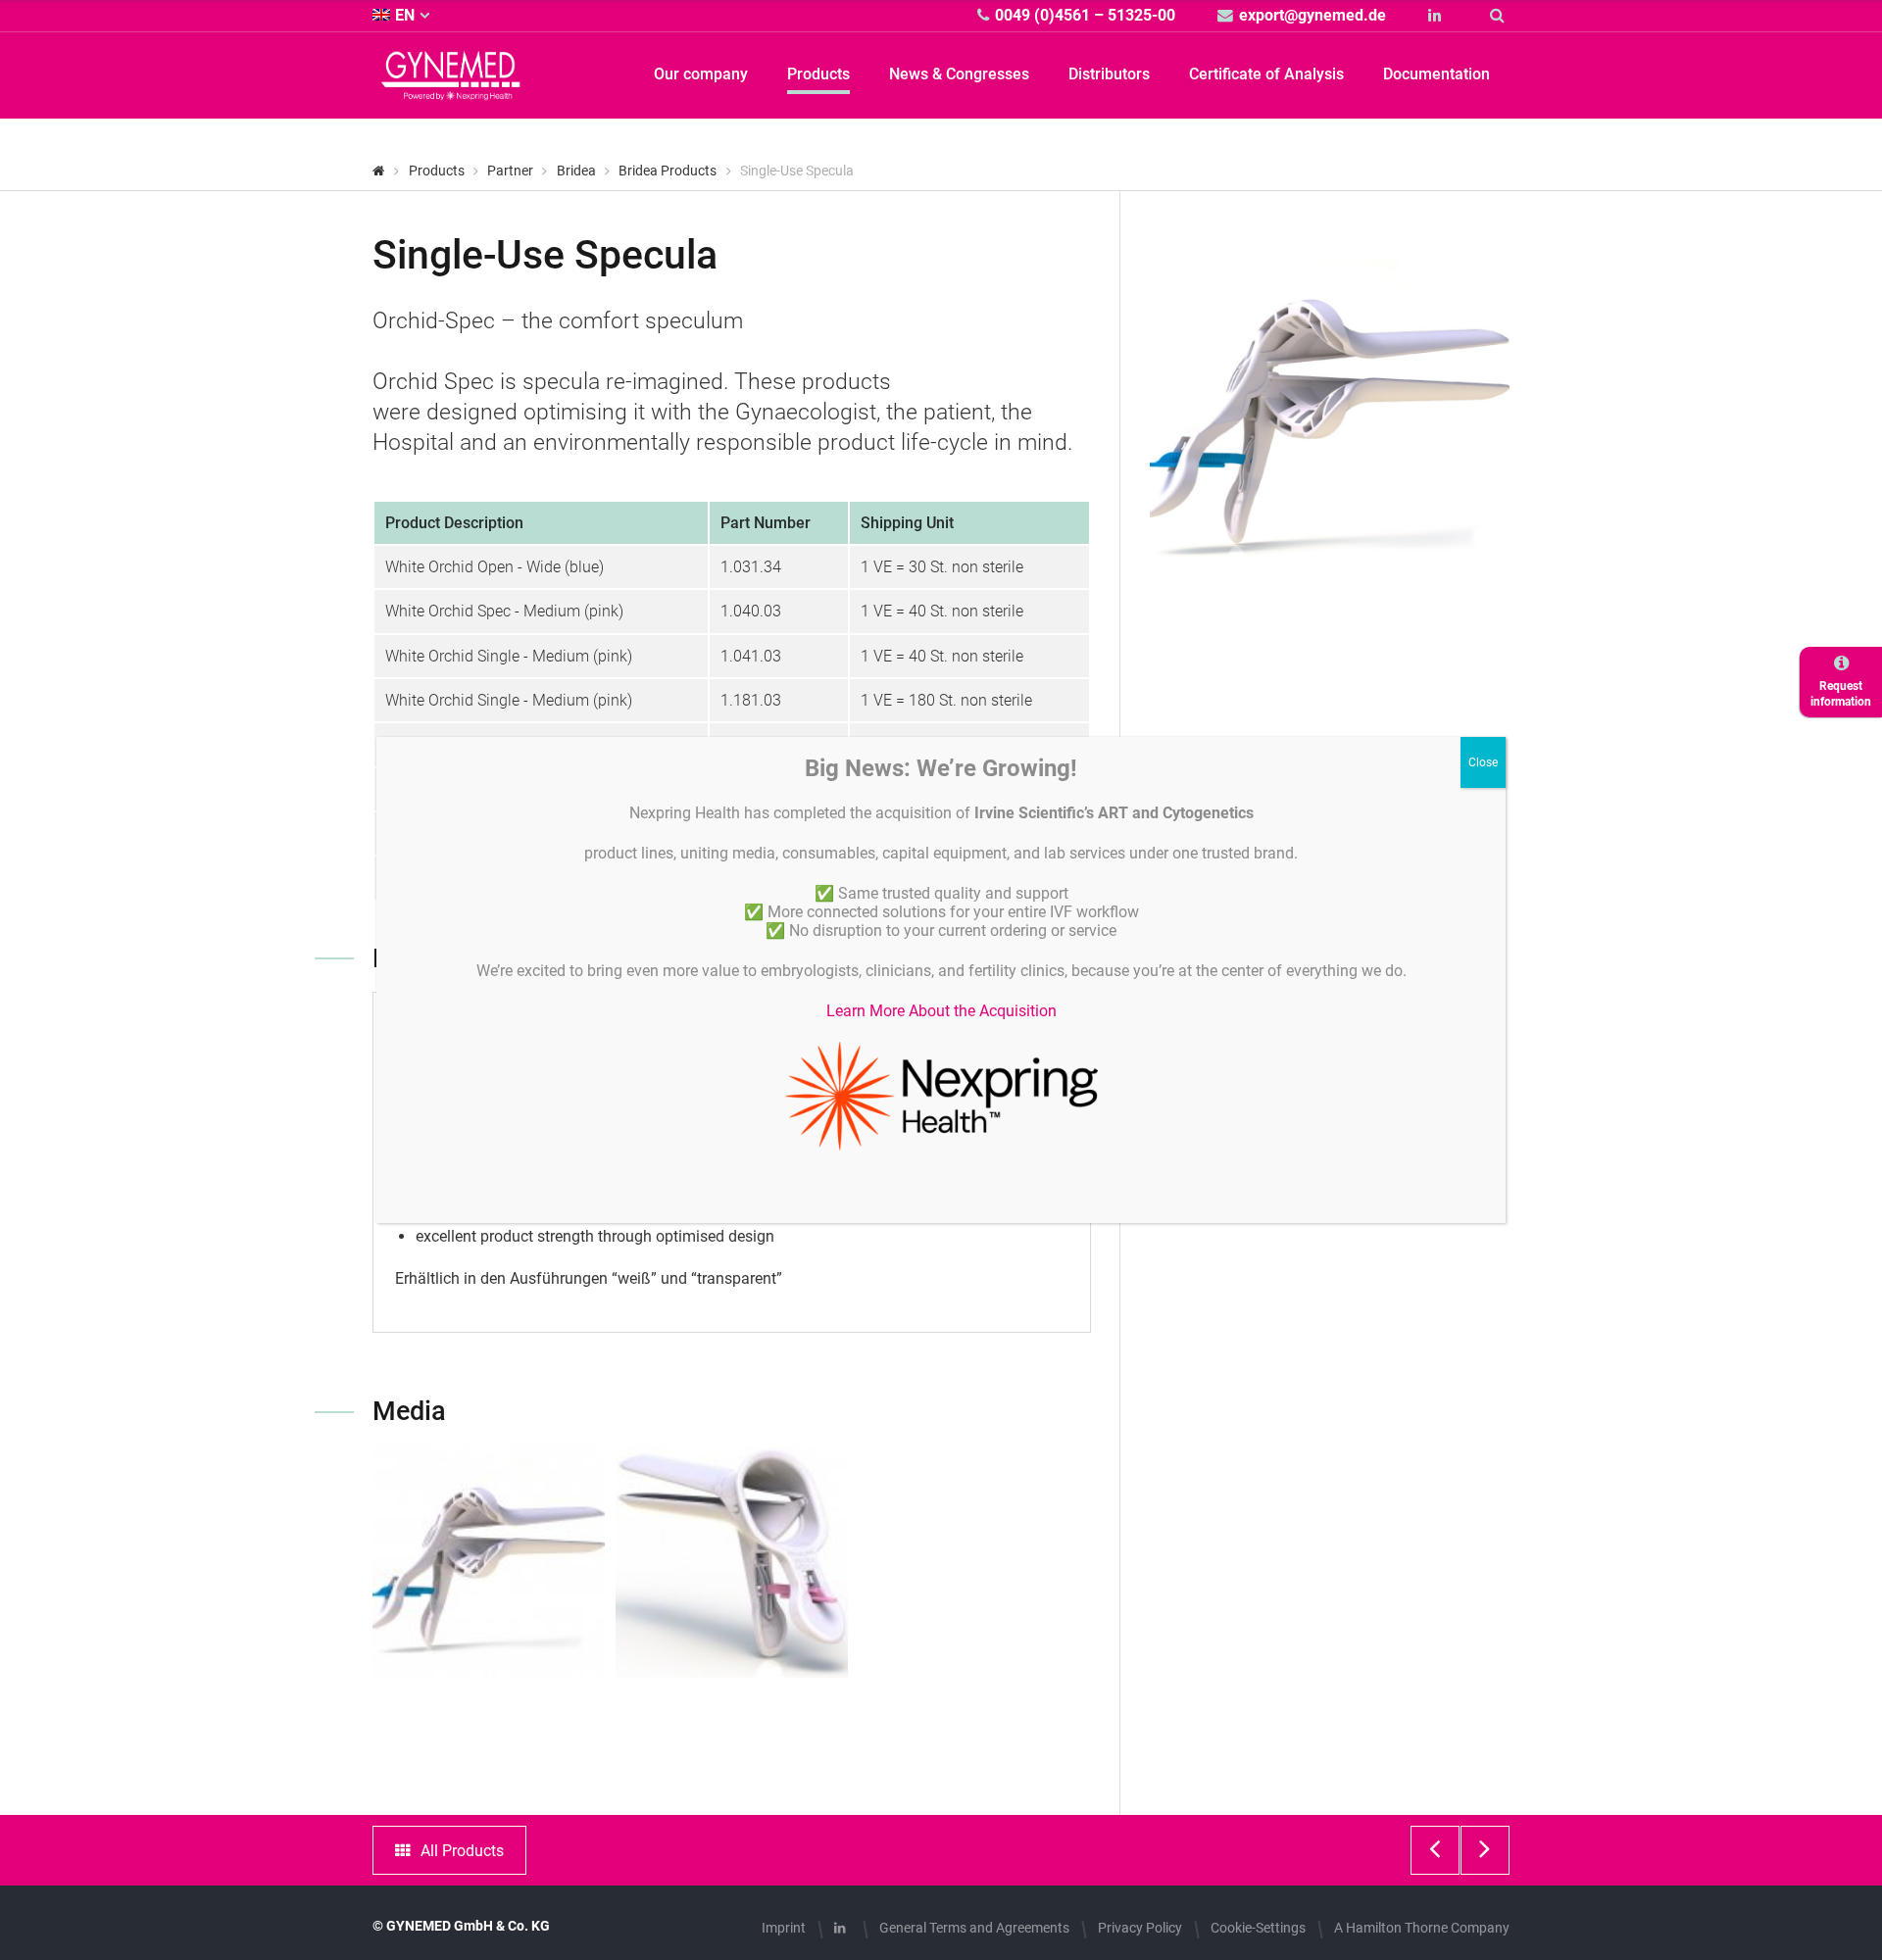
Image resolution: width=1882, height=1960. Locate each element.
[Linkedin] (1437, 15)
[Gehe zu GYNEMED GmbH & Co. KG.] (379, 171)
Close (1483, 762)
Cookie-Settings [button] (1258, 1928)
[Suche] (1500, 15)
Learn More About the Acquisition (941, 1011)
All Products (462, 1851)
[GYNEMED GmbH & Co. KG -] (451, 89)
